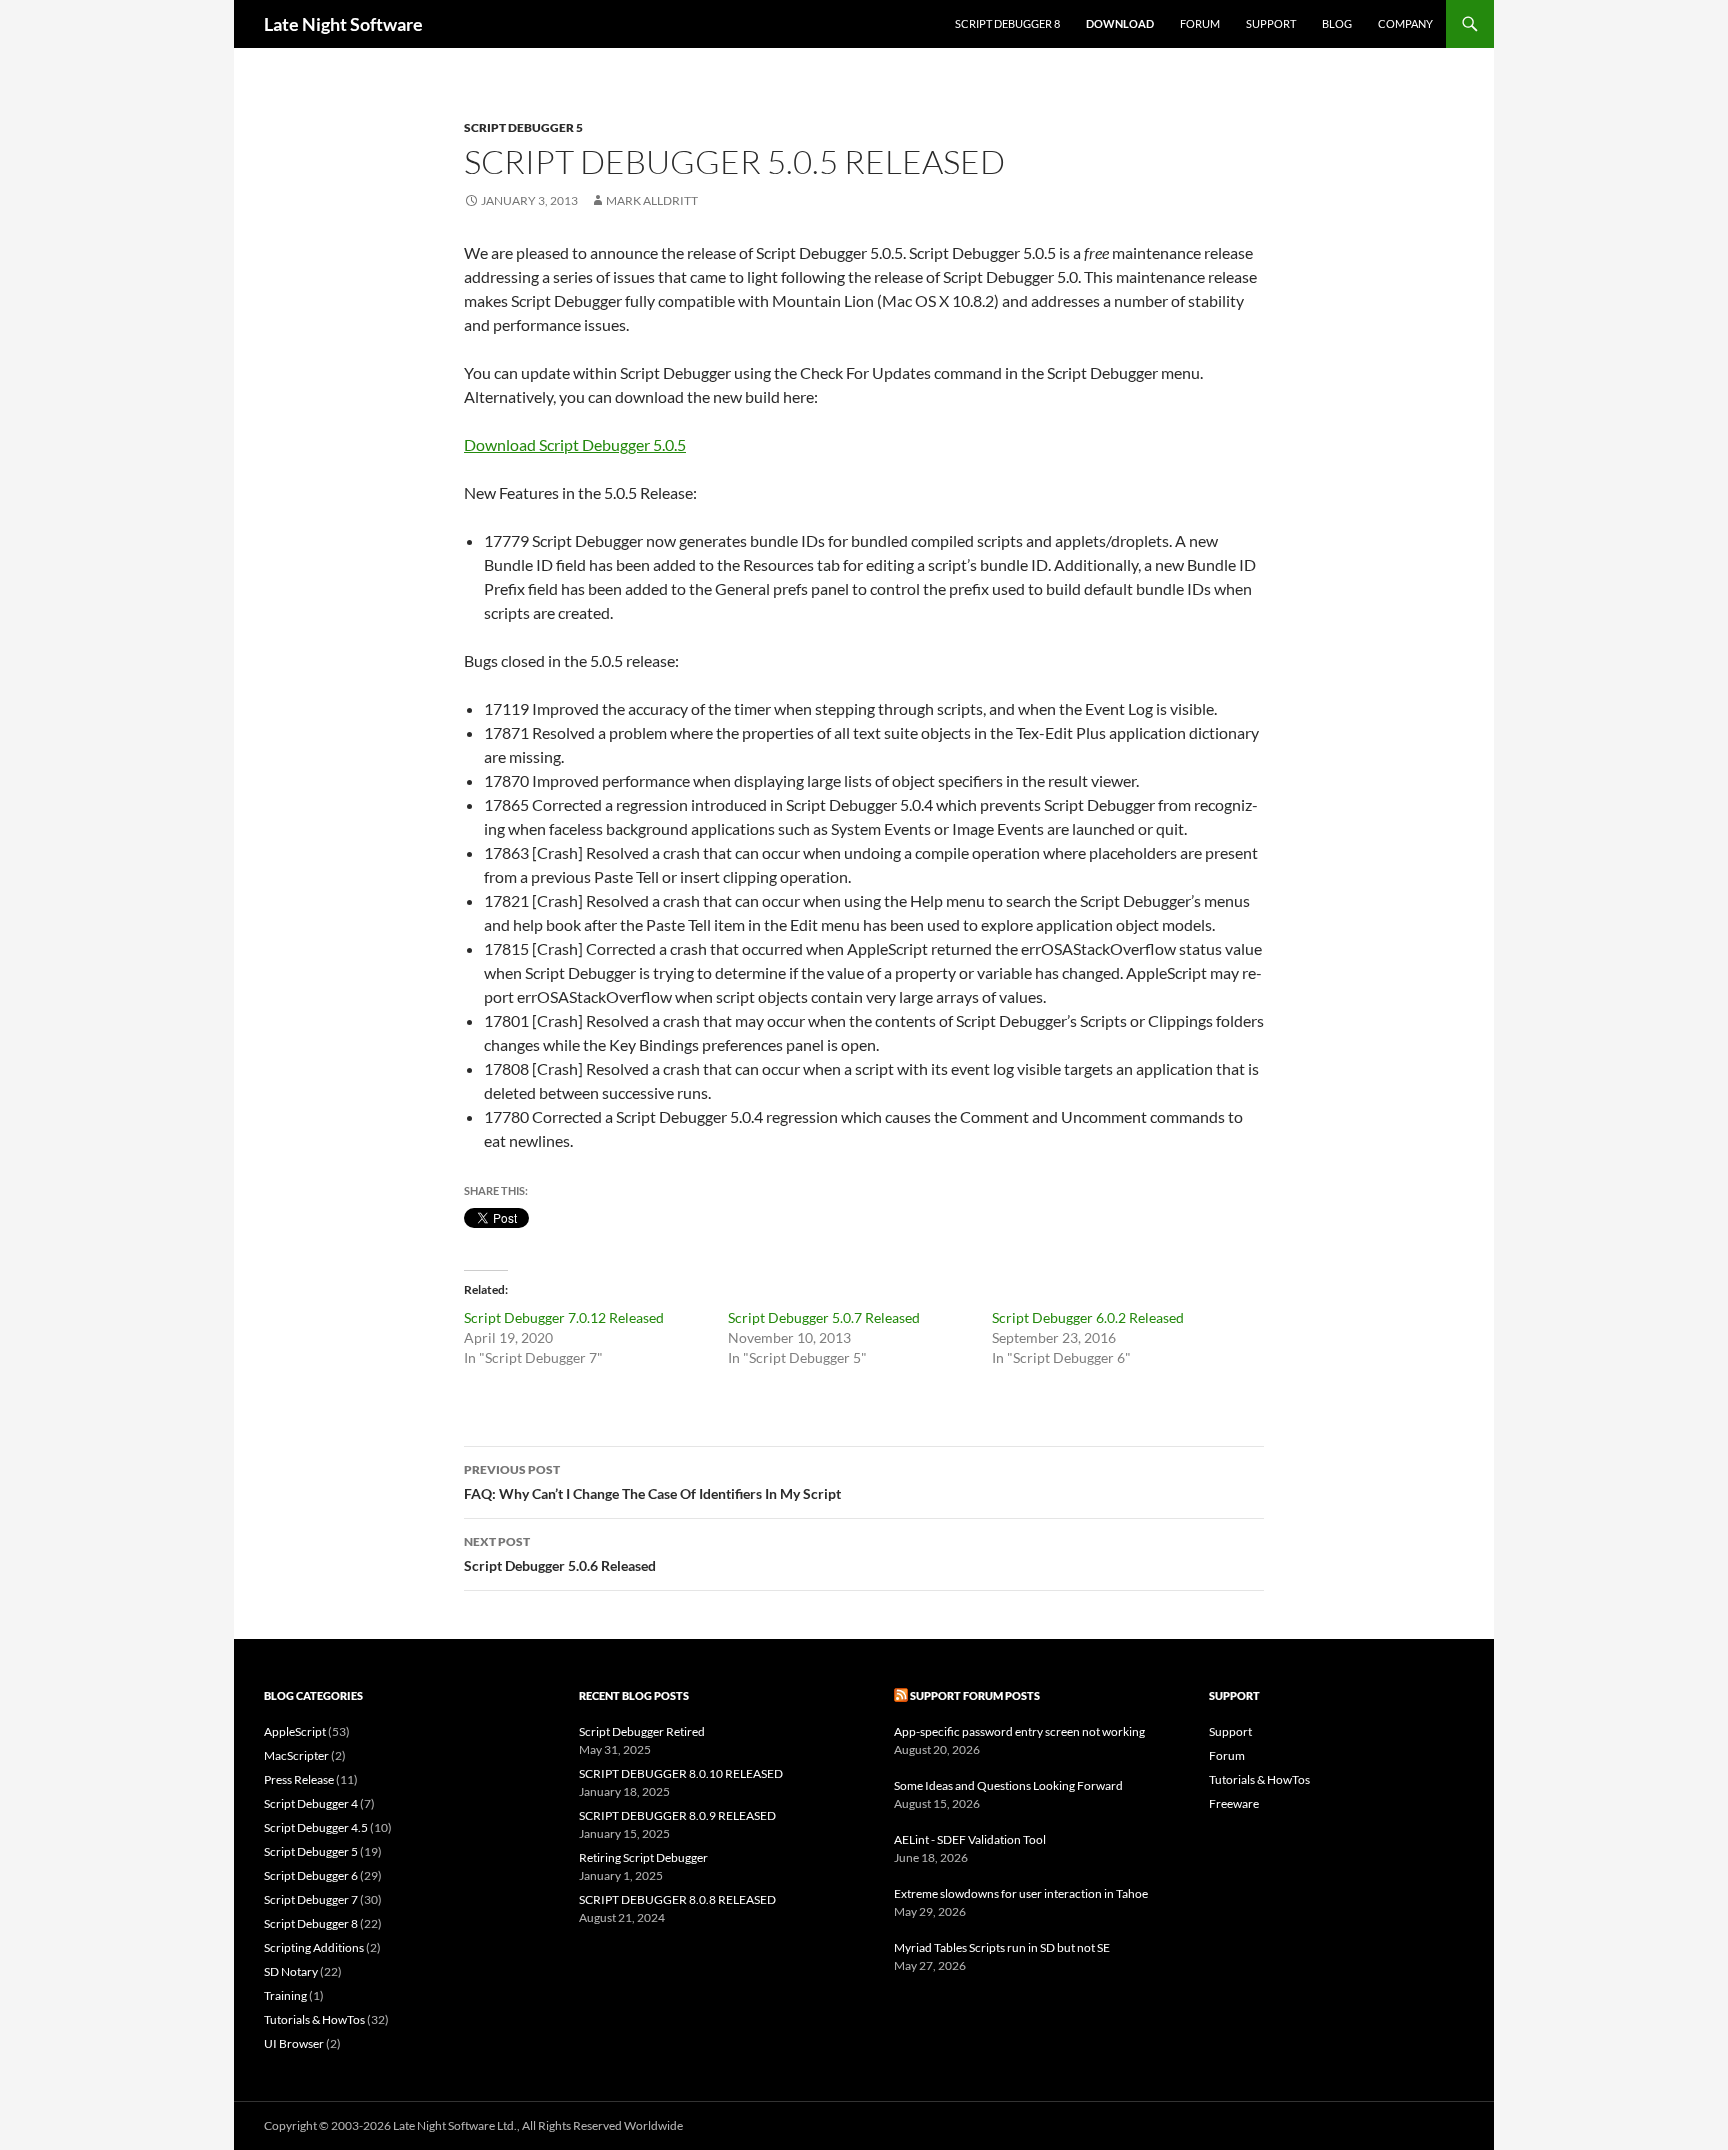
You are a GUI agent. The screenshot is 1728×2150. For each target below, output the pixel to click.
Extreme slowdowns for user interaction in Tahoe (1021, 1893)
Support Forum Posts (975, 1695)
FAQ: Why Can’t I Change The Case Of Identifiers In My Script (652, 1482)
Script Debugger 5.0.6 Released (560, 1554)
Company (1405, 23)
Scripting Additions (314, 1947)
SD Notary (291, 1971)
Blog (1337, 23)
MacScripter (296, 1755)
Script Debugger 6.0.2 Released (1088, 1317)
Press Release (299, 1779)
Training (285, 1995)
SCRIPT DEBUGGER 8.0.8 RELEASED (677, 1899)
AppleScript (295, 1731)
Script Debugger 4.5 (316, 1827)
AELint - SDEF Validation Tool (970, 1839)
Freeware (1234, 1803)
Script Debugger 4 (311, 1803)
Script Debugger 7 (311, 1899)
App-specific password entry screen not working (1019, 1731)
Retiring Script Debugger (643, 1857)
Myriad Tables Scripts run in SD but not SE (1002, 1947)
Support (1271, 23)
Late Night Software (343, 24)
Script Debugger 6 (311, 1875)
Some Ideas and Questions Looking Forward (1008, 1785)
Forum (1200, 23)
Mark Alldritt (652, 200)
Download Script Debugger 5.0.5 (575, 444)
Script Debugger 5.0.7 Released (824, 1317)
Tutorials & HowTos (314, 2019)
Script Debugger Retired (642, 1731)
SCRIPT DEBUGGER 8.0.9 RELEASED (677, 1815)
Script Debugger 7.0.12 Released (564, 1317)
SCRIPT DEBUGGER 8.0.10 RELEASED (681, 1773)
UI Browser (294, 2043)
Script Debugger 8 (1007, 23)
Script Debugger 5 (523, 127)
